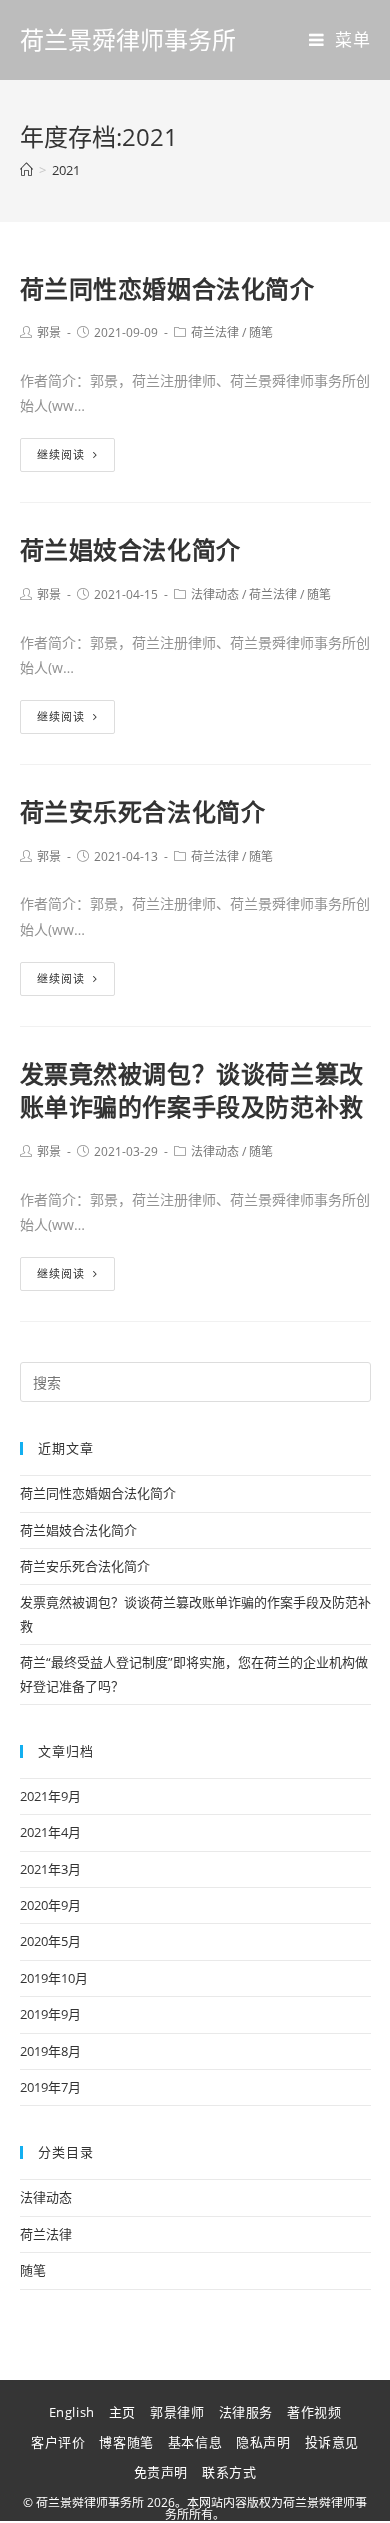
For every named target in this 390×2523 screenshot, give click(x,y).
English (72, 2412)
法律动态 (215, 594)
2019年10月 (54, 1978)
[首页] (26, 170)
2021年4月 (50, 1832)
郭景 (49, 332)
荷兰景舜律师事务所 (128, 39)
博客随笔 (126, 2442)
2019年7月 (50, 2087)
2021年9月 (50, 1796)
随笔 (261, 332)
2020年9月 (50, 1905)
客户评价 (58, 2442)
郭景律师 (177, 2412)
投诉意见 (332, 2442)
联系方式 (229, 2472)
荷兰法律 (215, 332)
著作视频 (314, 2412)
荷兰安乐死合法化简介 (143, 811)
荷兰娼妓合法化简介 (130, 549)
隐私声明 (263, 2442)
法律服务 (246, 2412)
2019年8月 (50, 2051)
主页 (122, 2412)
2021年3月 (50, 1869)
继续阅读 (61, 454)
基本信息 (195, 2442)
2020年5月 (50, 1941)
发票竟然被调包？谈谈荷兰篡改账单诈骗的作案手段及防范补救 (192, 1090)
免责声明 (161, 2472)
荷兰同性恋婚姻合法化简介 (167, 288)
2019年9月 (50, 2014)
